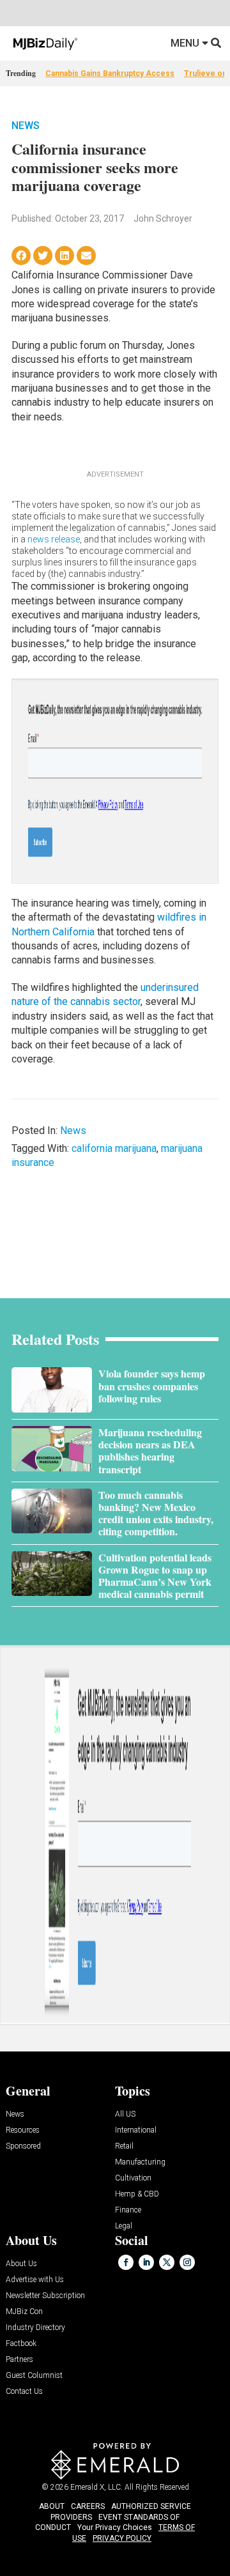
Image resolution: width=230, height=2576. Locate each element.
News (26, 126)
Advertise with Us (35, 2280)
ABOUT (52, 2506)
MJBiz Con (24, 2312)
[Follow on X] (167, 2262)
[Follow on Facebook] (126, 2262)
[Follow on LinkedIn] (146, 2262)
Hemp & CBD (137, 2194)
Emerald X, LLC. (96, 2487)
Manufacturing (140, 2162)
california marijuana (114, 1148)
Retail (124, 2146)
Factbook (21, 2344)
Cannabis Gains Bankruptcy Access (110, 73)
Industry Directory (35, 2328)
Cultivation (133, 2178)
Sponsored (23, 2146)
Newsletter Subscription (45, 2296)
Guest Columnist (34, 2376)
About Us (21, 2264)
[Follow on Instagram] (187, 2262)
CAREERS (88, 2506)
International (136, 2130)
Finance (128, 2210)
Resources (23, 2130)
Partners (19, 2360)
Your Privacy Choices (115, 2527)
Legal (124, 2226)
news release (54, 539)
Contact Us (24, 2392)
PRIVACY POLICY (122, 2538)
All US (125, 2114)
